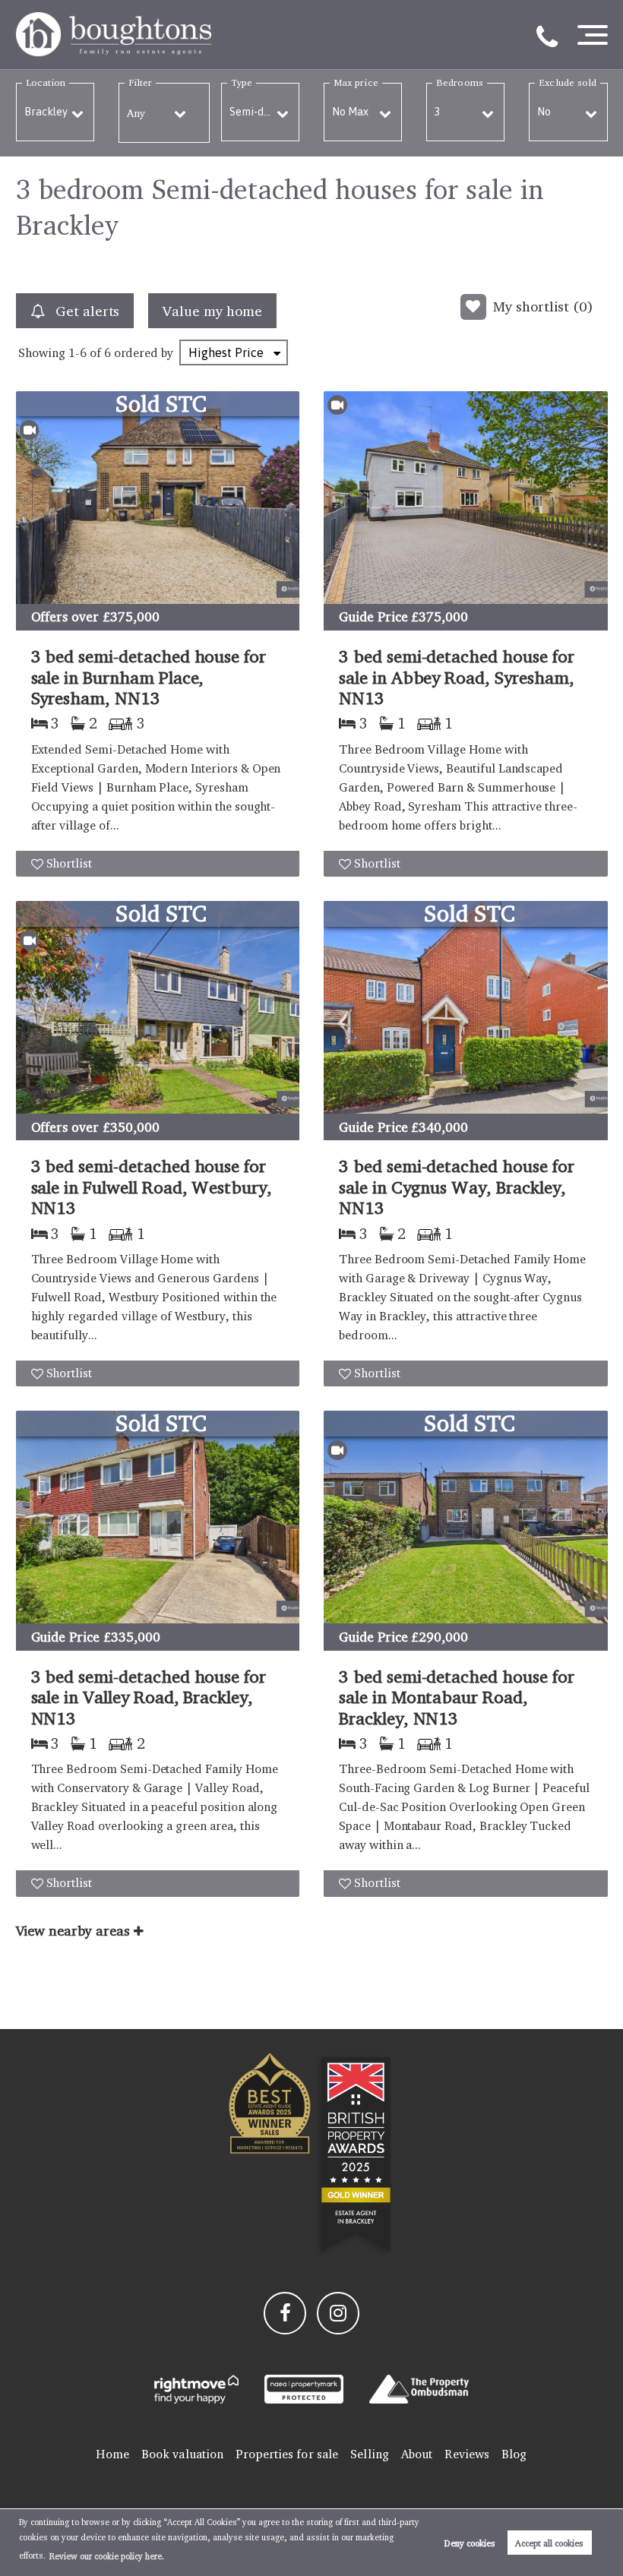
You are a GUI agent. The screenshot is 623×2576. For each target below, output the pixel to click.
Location (46, 82)
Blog (514, 2454)
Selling (370, 2454)
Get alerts (85, 311)
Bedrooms (460, 82)
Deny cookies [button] (470, 2543)
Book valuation (182, 2454)
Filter (140, 82)
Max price (356, 82)
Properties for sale (287, 2454)
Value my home (212, 311)
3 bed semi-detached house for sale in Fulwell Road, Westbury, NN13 (152, 1187)
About (417, 2454)
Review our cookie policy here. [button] (107, 2556)
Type (242, 82)
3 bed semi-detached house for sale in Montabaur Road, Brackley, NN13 (457, 1697)
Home (112, 2454)
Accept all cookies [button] (549, 2543)
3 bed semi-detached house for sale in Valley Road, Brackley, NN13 (149, 1697)
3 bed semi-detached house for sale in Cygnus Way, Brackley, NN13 (457, 1187)
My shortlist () (543, 306)
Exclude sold (568, 82)
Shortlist (70, 863)
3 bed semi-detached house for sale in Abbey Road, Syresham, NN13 (457, 677)
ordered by (144, 353)
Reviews (467, 2454)
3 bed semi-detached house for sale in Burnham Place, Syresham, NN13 (149, 677)
